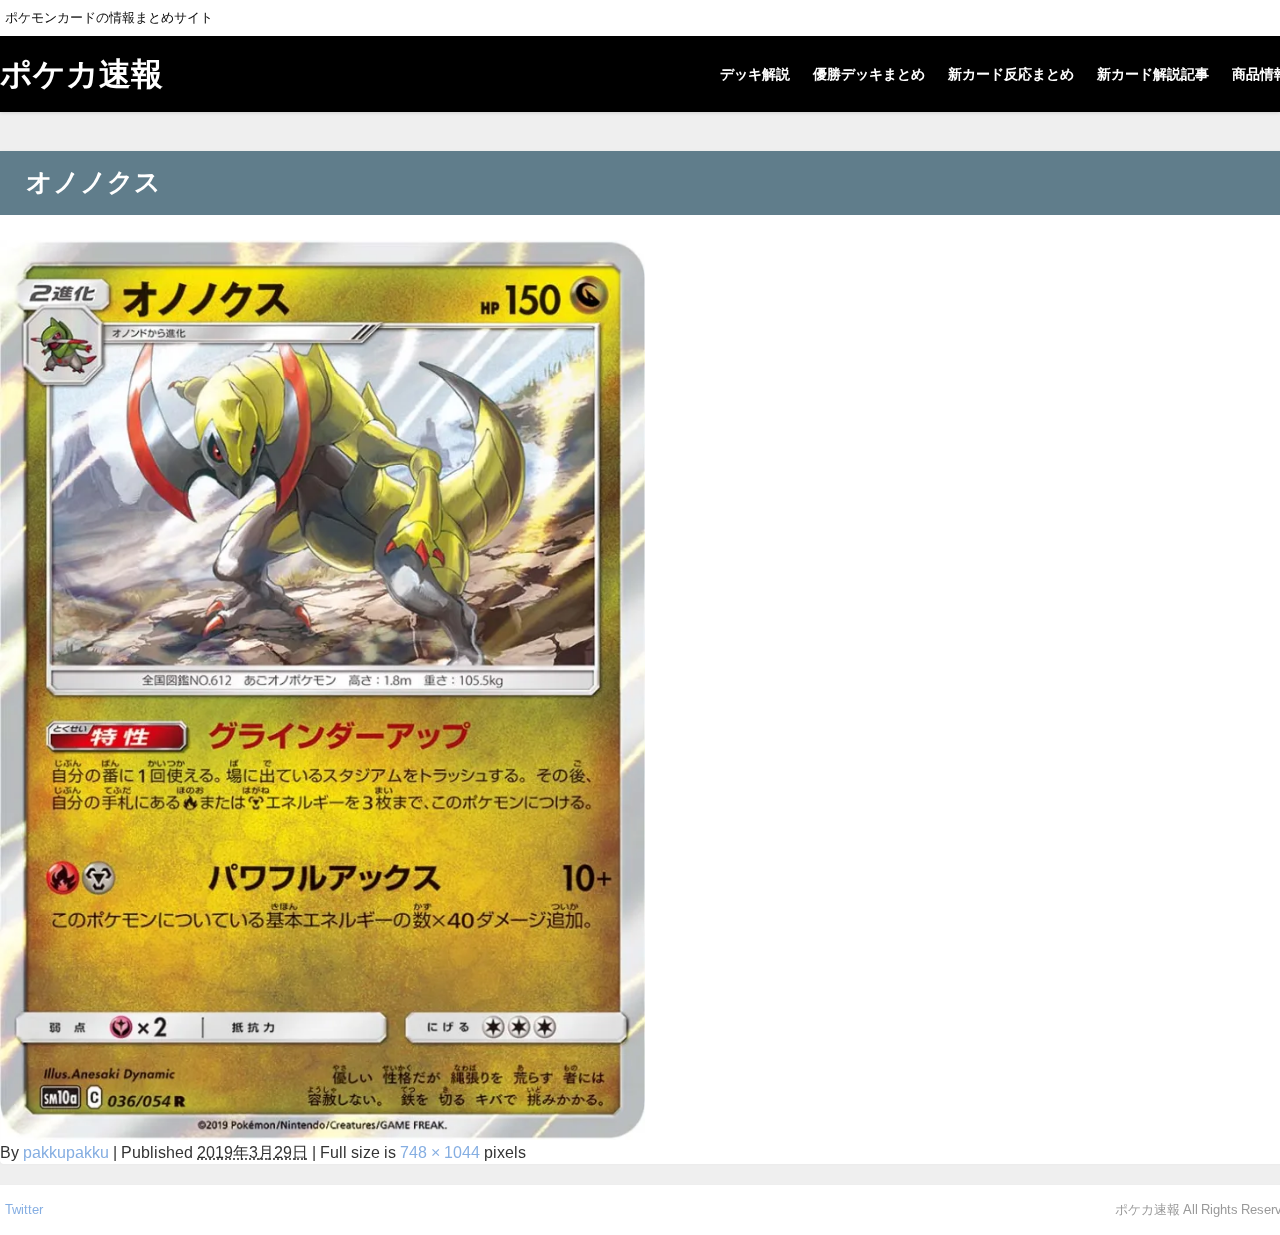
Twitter (24, 1209)
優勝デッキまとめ (869, 74)
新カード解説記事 (1153, 74)
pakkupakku (66, 1152)
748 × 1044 (440, 1152)
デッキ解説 (755, 74)
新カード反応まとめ (1011, 74)
